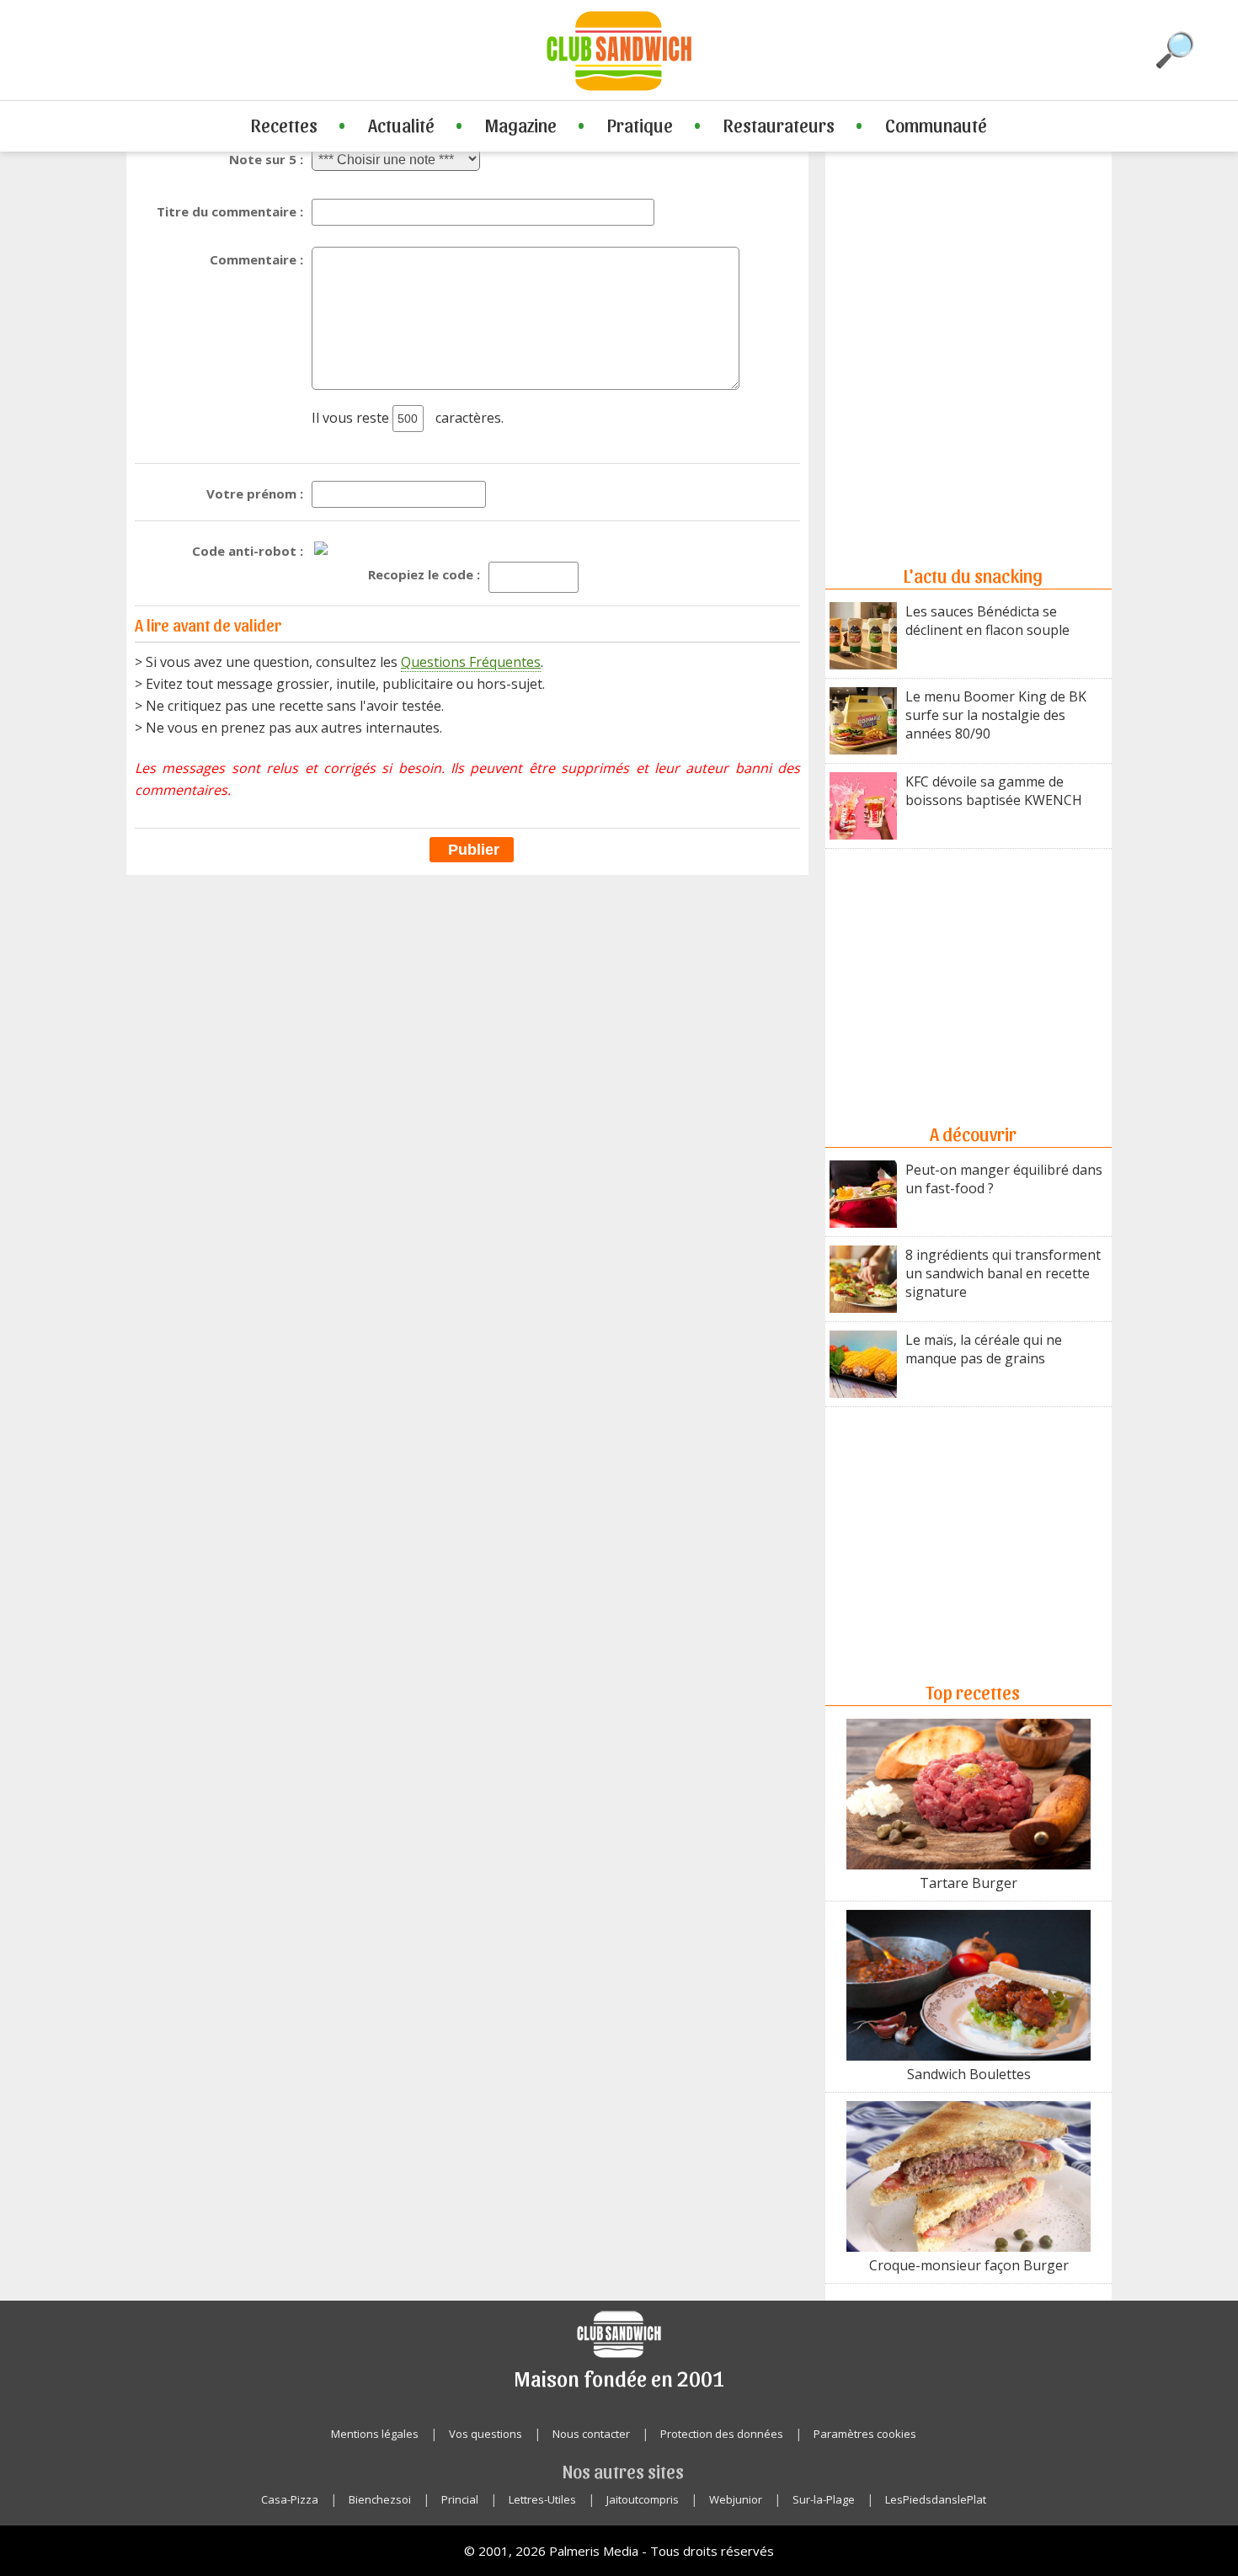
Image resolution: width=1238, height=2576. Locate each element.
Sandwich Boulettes (969, 2074)
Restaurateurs (779, 125)
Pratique (640, 125)
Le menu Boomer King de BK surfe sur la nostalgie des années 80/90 (996, 715)
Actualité (401, 125)
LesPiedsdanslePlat (936, 2499)
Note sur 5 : (266, 159)
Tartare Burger (969, 1883)
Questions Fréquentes (471, 662)
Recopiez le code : (424, 574)
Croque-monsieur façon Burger (969, 2265)
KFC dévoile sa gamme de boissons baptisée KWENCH (994, 791)
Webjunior (736, 2499)
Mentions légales (375, 2434)
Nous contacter (591, 2434)
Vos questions (486, 2434)
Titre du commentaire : (230, 211)
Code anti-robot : (248, 551)
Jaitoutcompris (643, 2499)
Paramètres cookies (865, 2434)
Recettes (284, 125)
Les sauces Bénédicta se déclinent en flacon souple (987, 621)
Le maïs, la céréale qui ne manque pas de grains (984, 1349)
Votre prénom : (255, 493)
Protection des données (722, 2434)
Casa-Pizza (290, 2499)
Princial (460, 2499)
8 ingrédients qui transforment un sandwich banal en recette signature (1003, 1273)
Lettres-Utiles (542, 2499)
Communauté (936, 125)
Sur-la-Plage (824, 2499)
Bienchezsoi (380, 2499)
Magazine (521, 125)
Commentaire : (256, 259)
